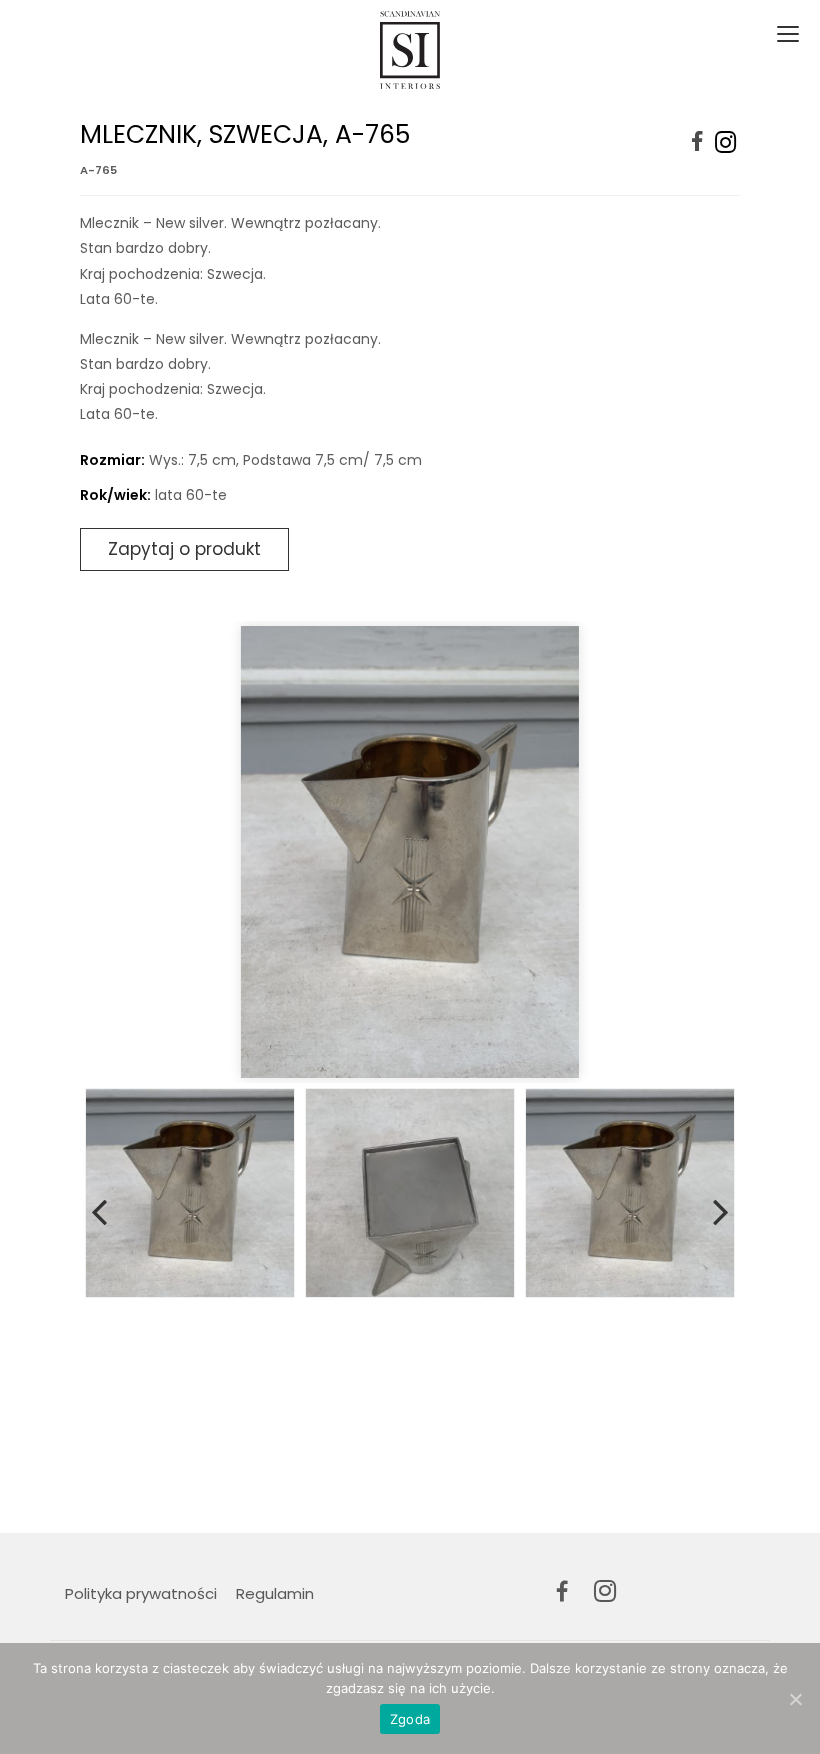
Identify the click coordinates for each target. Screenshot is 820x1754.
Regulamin (275, 1593)
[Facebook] (697, 142)
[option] (410, 852)
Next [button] (721, 1208)
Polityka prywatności (141, 1593)
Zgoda (410, 1719)
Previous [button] (99, 1208)
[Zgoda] (795, 1699)
